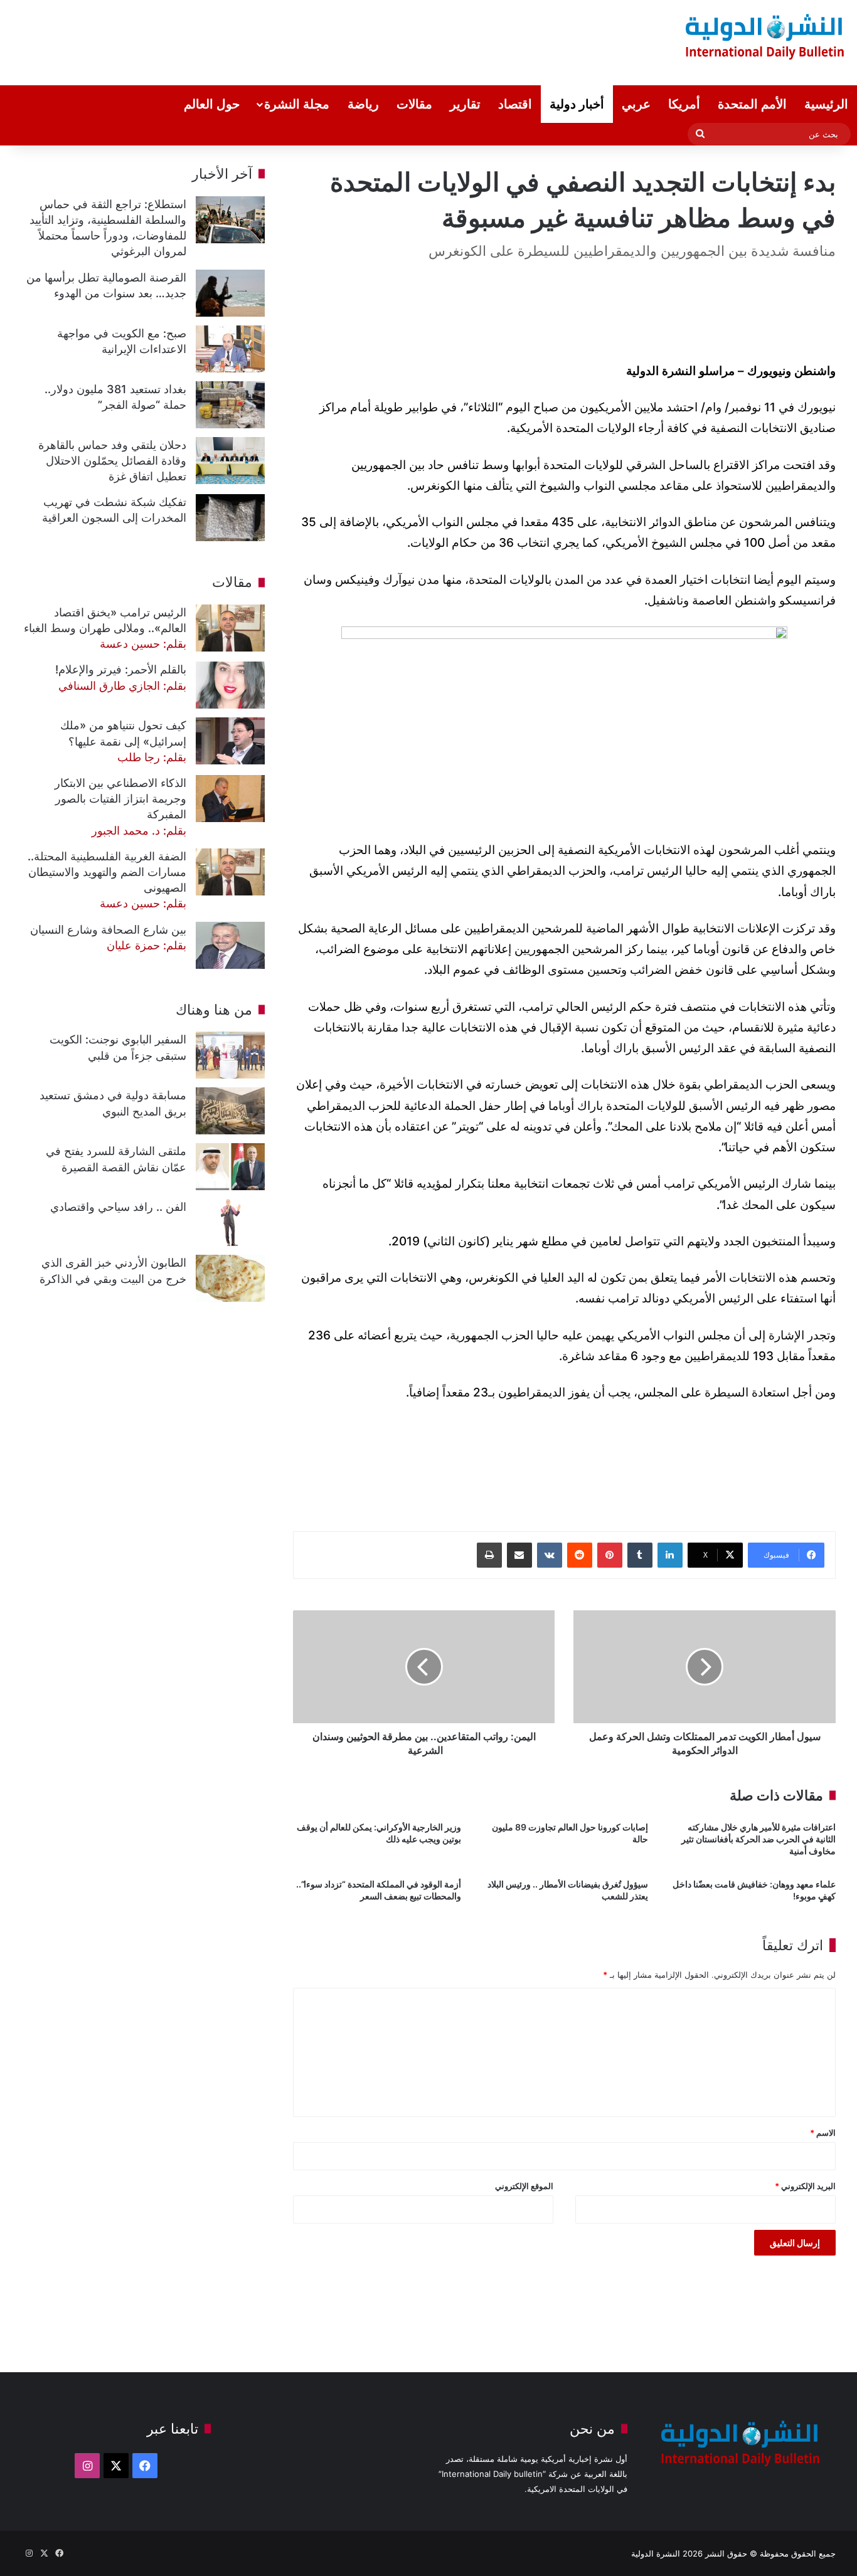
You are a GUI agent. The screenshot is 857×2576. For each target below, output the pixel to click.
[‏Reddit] (580, 1555)
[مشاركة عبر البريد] (519, 1555)
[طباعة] (489, 1555)
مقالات (414, 104)
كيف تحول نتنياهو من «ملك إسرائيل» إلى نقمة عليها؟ (123, 741)
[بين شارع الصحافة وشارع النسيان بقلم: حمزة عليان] (230, 945)
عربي (636, 104)
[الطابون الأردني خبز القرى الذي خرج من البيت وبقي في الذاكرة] (230, 1278)
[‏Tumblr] (640, 1555)
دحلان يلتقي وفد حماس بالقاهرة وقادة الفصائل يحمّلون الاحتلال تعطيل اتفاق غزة (112, 461)
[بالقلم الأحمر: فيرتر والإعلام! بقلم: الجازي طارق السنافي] (230, 685)
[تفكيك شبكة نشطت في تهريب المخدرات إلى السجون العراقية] (230, 518)
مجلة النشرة (297, 104)
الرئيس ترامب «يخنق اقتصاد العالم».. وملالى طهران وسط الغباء (105, 628)
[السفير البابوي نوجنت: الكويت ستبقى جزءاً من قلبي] (230, 1055)
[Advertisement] (282, 41)
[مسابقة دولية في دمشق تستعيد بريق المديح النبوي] (230, 1111)
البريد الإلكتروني (805, 2186)
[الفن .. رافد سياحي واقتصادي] (230, 1222)
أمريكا (684, 104)
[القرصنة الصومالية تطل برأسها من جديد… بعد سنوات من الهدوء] (230, 293)
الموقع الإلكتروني (524, 2186)
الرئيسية (826, 104)
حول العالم (212, 104)
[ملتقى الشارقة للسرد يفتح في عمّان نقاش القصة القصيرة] (230, 1167)
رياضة (363, 104)
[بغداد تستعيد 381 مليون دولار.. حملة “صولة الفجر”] (230, 405)
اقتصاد (515, 104)
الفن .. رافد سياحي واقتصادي (118, 1207)
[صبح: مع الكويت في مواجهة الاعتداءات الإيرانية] (230, 349)
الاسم (823, 2133)
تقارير (465, 104)
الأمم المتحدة (752, 104)
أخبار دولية (577, 104)
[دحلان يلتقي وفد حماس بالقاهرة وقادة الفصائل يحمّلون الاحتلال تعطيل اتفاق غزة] (230, 461)
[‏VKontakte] (550, 1555)
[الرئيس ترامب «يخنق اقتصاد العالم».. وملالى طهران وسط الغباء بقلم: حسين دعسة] (230, 628)
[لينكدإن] (670, 1555)
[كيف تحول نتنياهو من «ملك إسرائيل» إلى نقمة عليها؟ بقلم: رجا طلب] (230, 741)
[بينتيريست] (610, 1555)
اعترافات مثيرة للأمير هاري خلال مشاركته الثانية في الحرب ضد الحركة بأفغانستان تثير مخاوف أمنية (759, 1839)
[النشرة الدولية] (765, 36)
